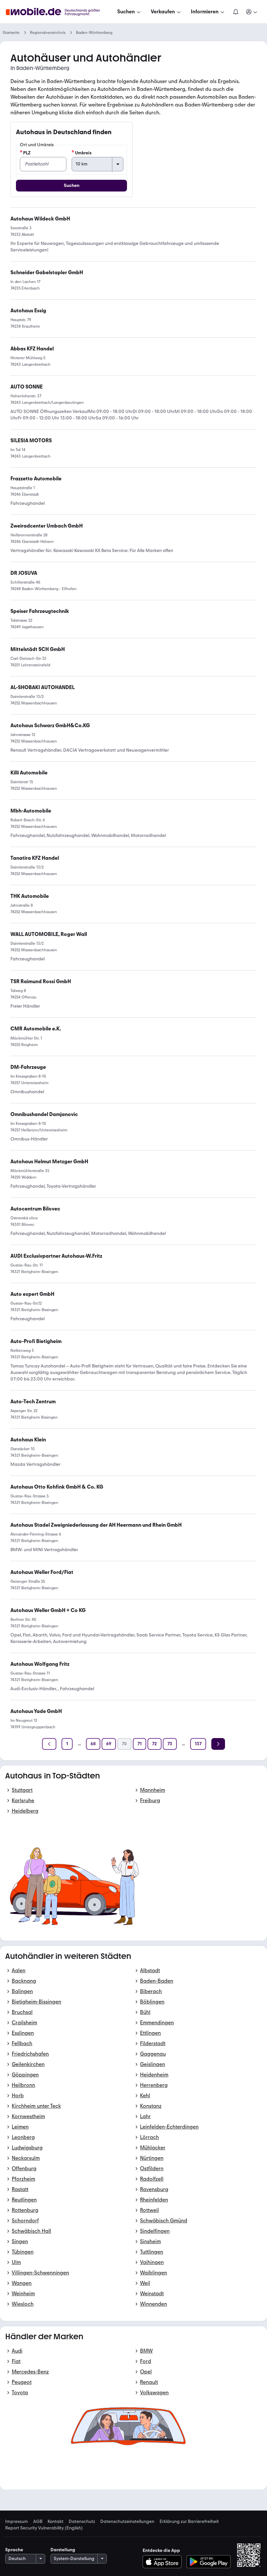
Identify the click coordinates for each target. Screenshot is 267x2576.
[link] (36, 1029)
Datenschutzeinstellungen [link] (127, 2522)
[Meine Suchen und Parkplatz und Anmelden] (252, 12)
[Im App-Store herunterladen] (164, 2562)
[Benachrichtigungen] (235, 12)
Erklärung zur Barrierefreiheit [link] (189, 2522)
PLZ (27, 153)
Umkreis (83, 153)
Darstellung (63, 2550)
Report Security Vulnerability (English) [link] (44, 2528)
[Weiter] (218, 1744)
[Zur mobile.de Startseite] (59, 12)
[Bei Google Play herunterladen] (209, 2562)
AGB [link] (38, 2522)
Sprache (14, 2550)
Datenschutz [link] (82, 2522)
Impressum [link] (17, 2522)
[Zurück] (49, 1744)
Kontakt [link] (56, 2522)
